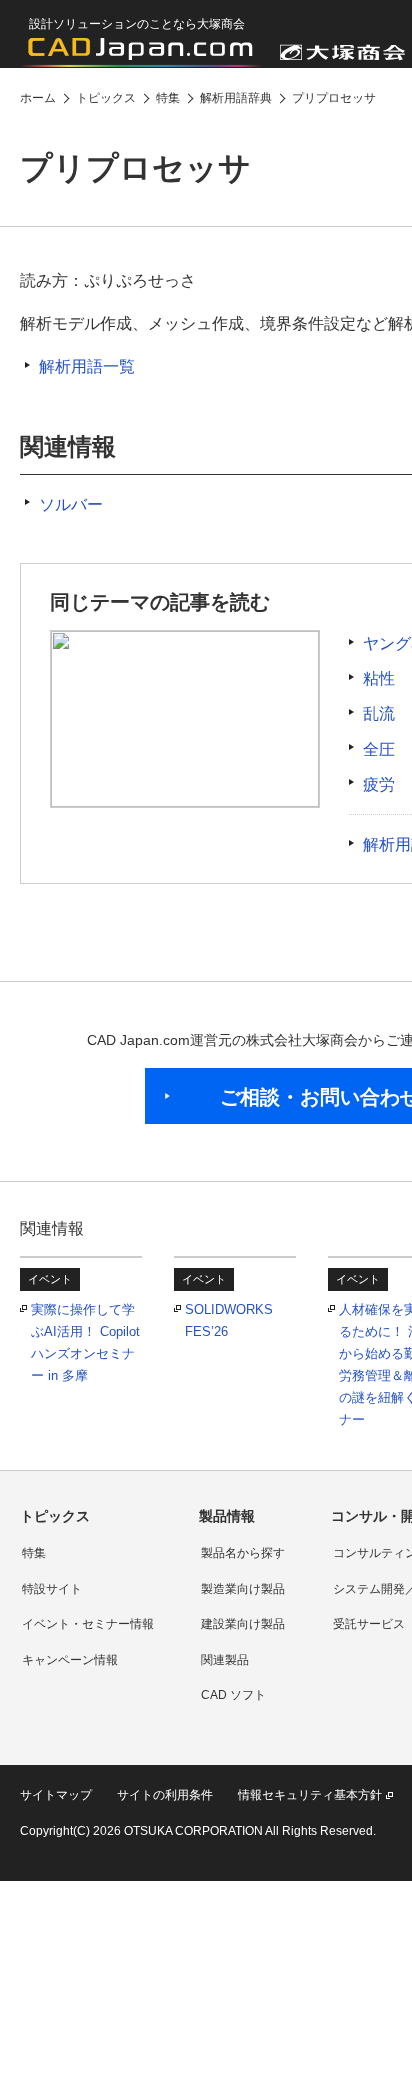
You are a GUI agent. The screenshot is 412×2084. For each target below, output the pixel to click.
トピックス (55, 1516)
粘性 (379, 678)
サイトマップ (56, 1795)
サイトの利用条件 (165, 1795)
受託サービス (369, 1624)
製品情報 (227, 1516)
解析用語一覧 (87, 366)
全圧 (379, 749)
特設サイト (52, 1589)
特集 (34, 1553)
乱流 (379, 713)
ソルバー (71, 504)
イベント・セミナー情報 (88, 1624)
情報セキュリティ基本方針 (310, 1795)
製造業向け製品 (243, 1589)
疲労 (379, 784)
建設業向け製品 (243, 1624)
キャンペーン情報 (70, 1660)
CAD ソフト (233, 1695)
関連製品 (225, 1660)
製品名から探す (243, 1553)
